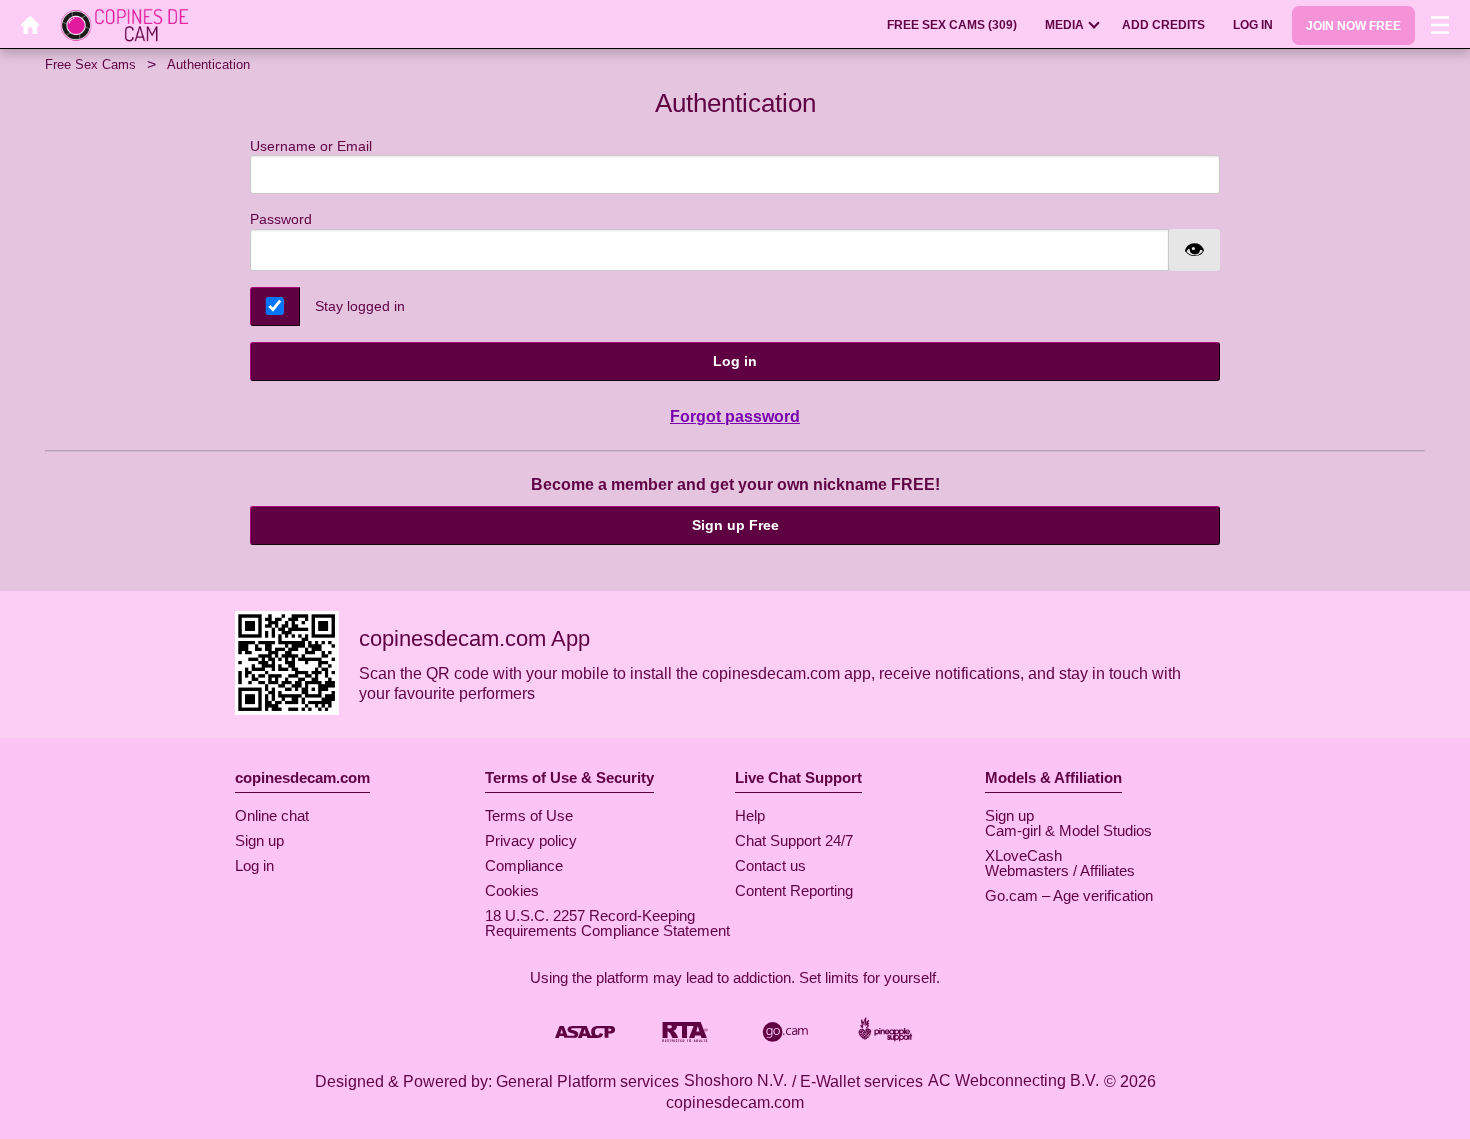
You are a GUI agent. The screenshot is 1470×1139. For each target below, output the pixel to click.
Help (750, 815)
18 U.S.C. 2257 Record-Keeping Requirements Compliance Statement (607, 923)
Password (281, 219)
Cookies (512, 890)
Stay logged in (360, 306)
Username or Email (311, 146)
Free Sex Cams (90, 64)
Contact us (770, 865)
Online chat (272, 815)
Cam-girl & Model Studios (1068, 830)
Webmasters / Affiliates (1060, 870)
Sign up (259, 840)
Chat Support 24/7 (794, 840)
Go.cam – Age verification (1069, 895)
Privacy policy (531, 840)
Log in (735, 361)
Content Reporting (794, 890)
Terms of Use (529, 815)
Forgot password (735, 416)
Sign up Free (735, 525)
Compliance (524, 865)
